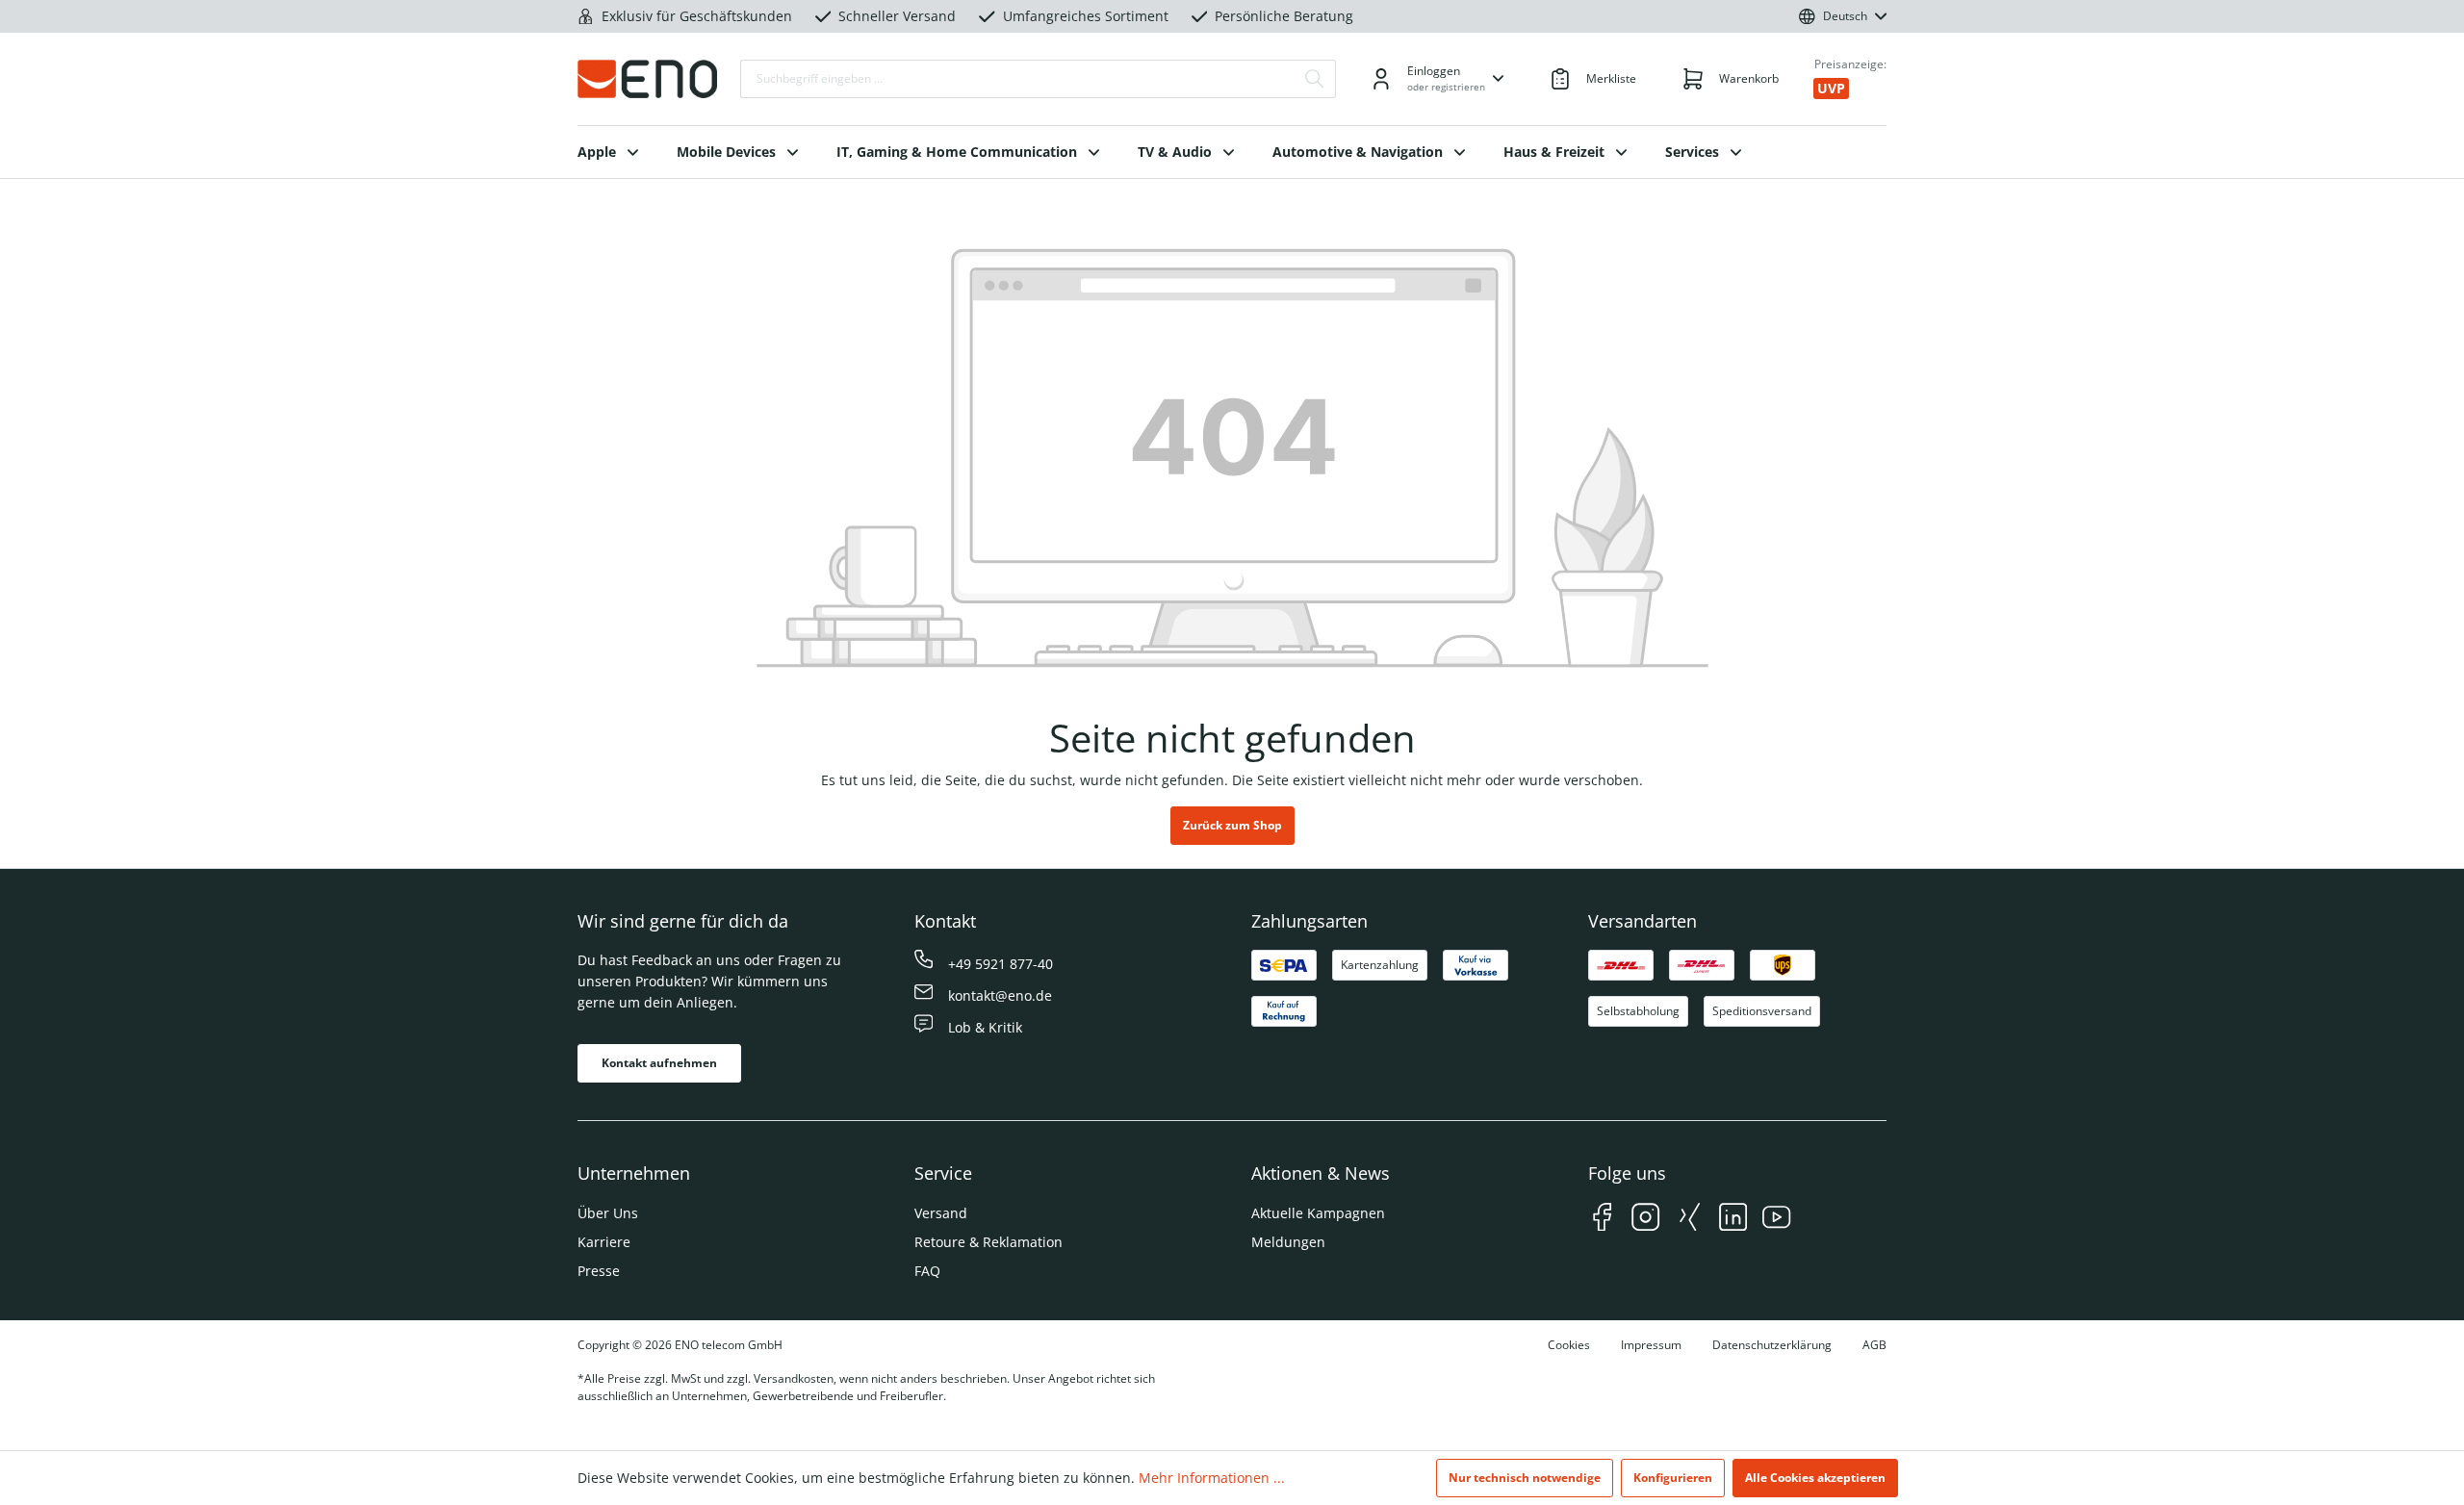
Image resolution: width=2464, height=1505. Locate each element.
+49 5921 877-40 (1001, 964)
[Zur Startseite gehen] (647, 79)
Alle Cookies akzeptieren (1815, 1478)
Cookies (1569, 1345)
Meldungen (1288, 1242)
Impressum (1651, 1345)
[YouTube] (1776, 1220)
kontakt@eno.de (1000, 995)
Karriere (604, 1242)
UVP (1831, 88)
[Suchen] (1315, 79)
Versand (941, 1213)
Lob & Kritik (985, 1027)
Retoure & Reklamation (988, 1242)
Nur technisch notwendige (1525, 1478)
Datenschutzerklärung (1772, 1345)
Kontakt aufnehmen (659, 1063)
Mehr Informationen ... (1212, 1478)
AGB (1874, 1345)
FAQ (927, 1271)
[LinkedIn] (1733, 1220)
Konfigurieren (1673, 1478)
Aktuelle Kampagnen (1318, 1213)
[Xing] (1690, 1220)
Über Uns (608, 1213)
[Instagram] (1645, 1220)
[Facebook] (1602, 1220)
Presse (599, 1271)
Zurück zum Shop (1232, 825)
